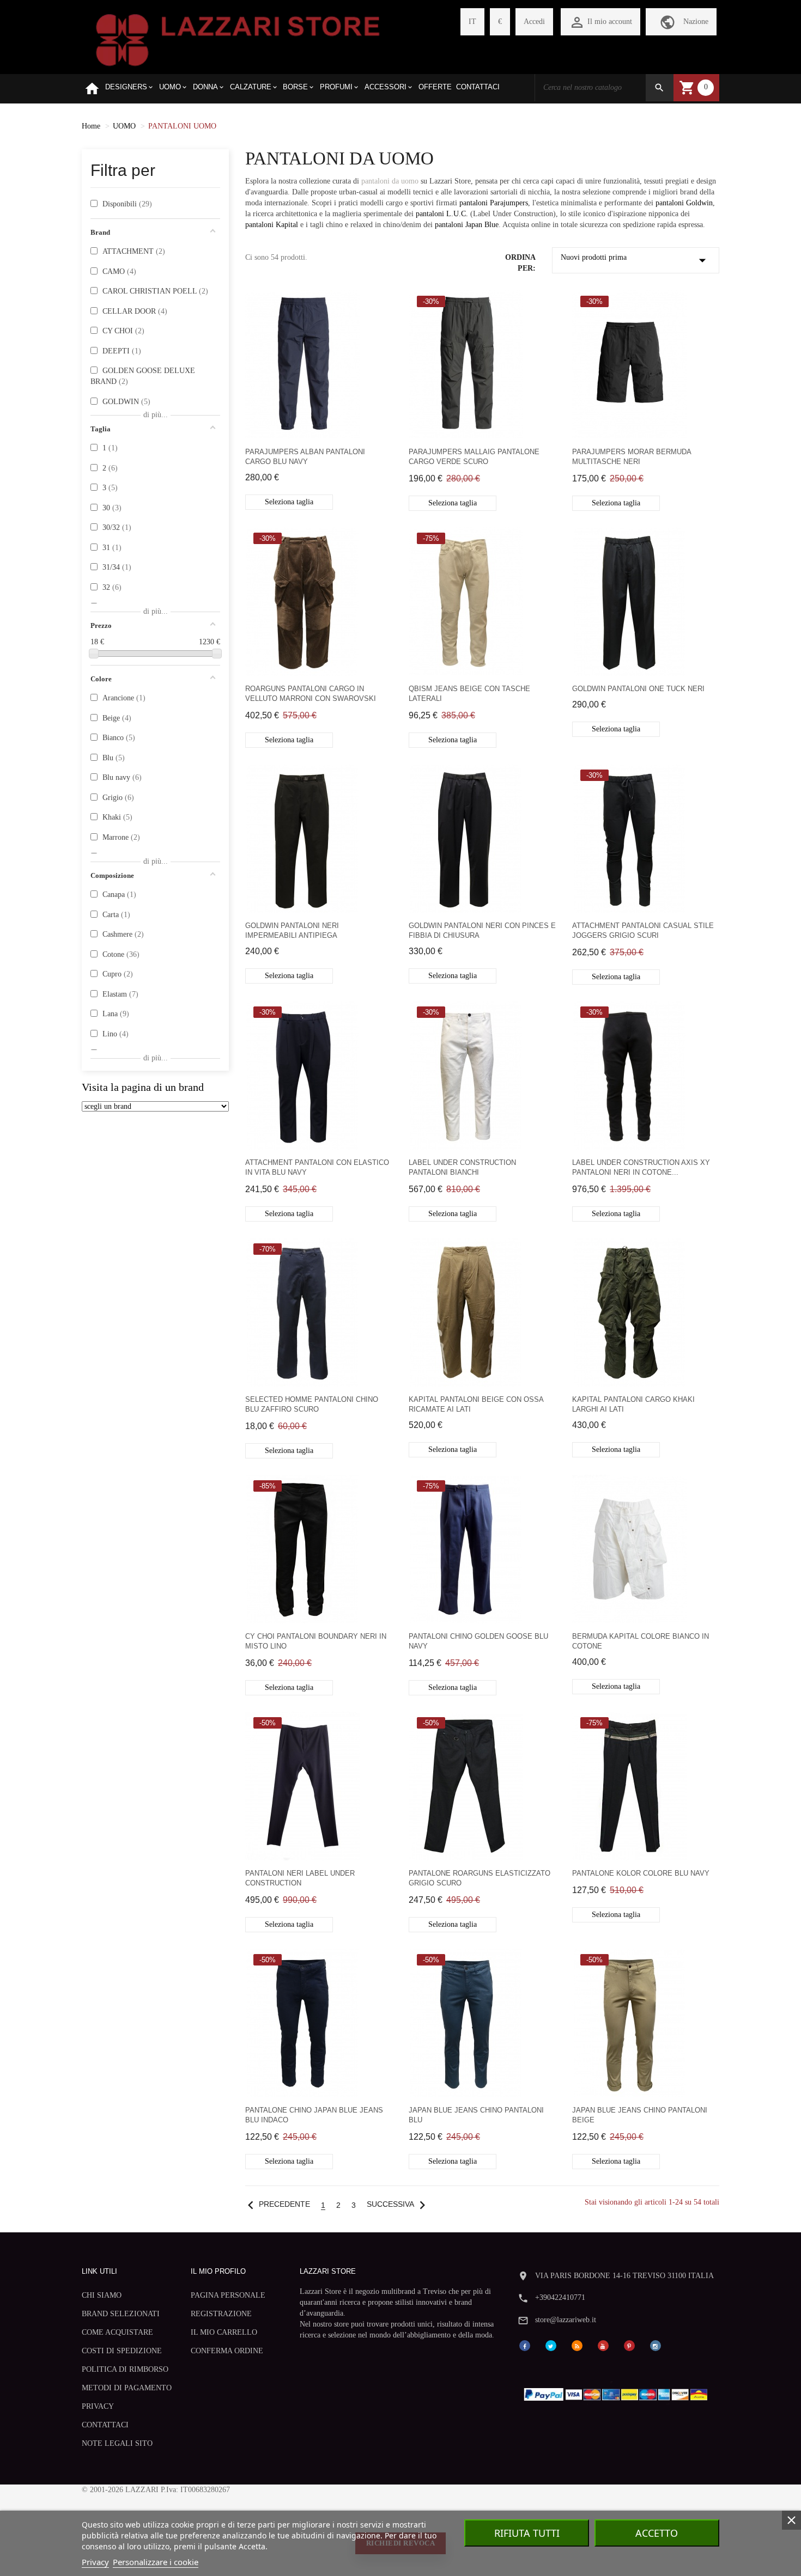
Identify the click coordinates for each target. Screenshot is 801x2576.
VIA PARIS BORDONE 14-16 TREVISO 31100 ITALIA (624, 2276)
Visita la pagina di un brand (143, 1087)
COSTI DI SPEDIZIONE (122, 2351)
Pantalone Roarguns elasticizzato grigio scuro (480, 1878)
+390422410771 (560, 2297)
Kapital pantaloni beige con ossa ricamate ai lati (476, 1404)
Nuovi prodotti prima (636, 260)
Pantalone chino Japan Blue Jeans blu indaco (314, 2115)
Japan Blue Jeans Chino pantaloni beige (640, 2115)
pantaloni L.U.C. (442, 214)
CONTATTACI (105, 2425)
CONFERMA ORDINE (227, 2351)
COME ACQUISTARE (117, 2332)
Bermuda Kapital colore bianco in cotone (641, 1641)
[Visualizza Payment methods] (618, 2392)
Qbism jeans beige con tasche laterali (469, 694)
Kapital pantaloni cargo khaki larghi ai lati (633, 1404)
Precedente (276, 2204)
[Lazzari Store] (238, 39)
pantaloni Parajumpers (494, 203)
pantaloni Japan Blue (467, 225)
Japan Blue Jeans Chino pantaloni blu (476, 2115)
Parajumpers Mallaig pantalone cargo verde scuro (474, 457)
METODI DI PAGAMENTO (127, 2388)
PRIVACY (98, 2406)
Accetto (657, 2533)
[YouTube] (603, 2345)
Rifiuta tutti (527, 2533)
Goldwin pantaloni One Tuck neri (638, 689)
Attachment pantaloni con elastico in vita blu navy (317, 1167)
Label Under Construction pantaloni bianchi (462, 1167)
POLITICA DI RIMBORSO (125, 2369)
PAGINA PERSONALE (228, 2295)
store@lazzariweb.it (566, 2320)
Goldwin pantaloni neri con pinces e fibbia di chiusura (482, 930)
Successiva (399, 2204)
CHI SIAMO (102, 2295)
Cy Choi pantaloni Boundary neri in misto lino (316, 1641)
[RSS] (577, 2345)
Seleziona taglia (289, 502)
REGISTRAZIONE (221, 2314)
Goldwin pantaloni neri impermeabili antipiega (292, 930)
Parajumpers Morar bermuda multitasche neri (632, 457)
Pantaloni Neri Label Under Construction (300, 1878)
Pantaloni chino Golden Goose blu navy (478, 1641)
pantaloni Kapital (272, 225)
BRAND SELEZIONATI (121, 2314)
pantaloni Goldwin (684, 203)
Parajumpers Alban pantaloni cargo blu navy (305, 457)
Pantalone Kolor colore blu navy (641, 1873)
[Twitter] (551, 2345)
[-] (94, 654)
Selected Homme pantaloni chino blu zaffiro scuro (312, 1404)
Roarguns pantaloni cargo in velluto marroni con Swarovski (311, 694)
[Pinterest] (629, 2345)
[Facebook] (525, 2345)
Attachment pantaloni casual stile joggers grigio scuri (643, 930)
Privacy (95, 2562)
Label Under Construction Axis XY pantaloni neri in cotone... (641, 1167)
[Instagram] (656, 2345)
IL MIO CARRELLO (224, 2332)
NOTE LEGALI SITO (117, 2443)
